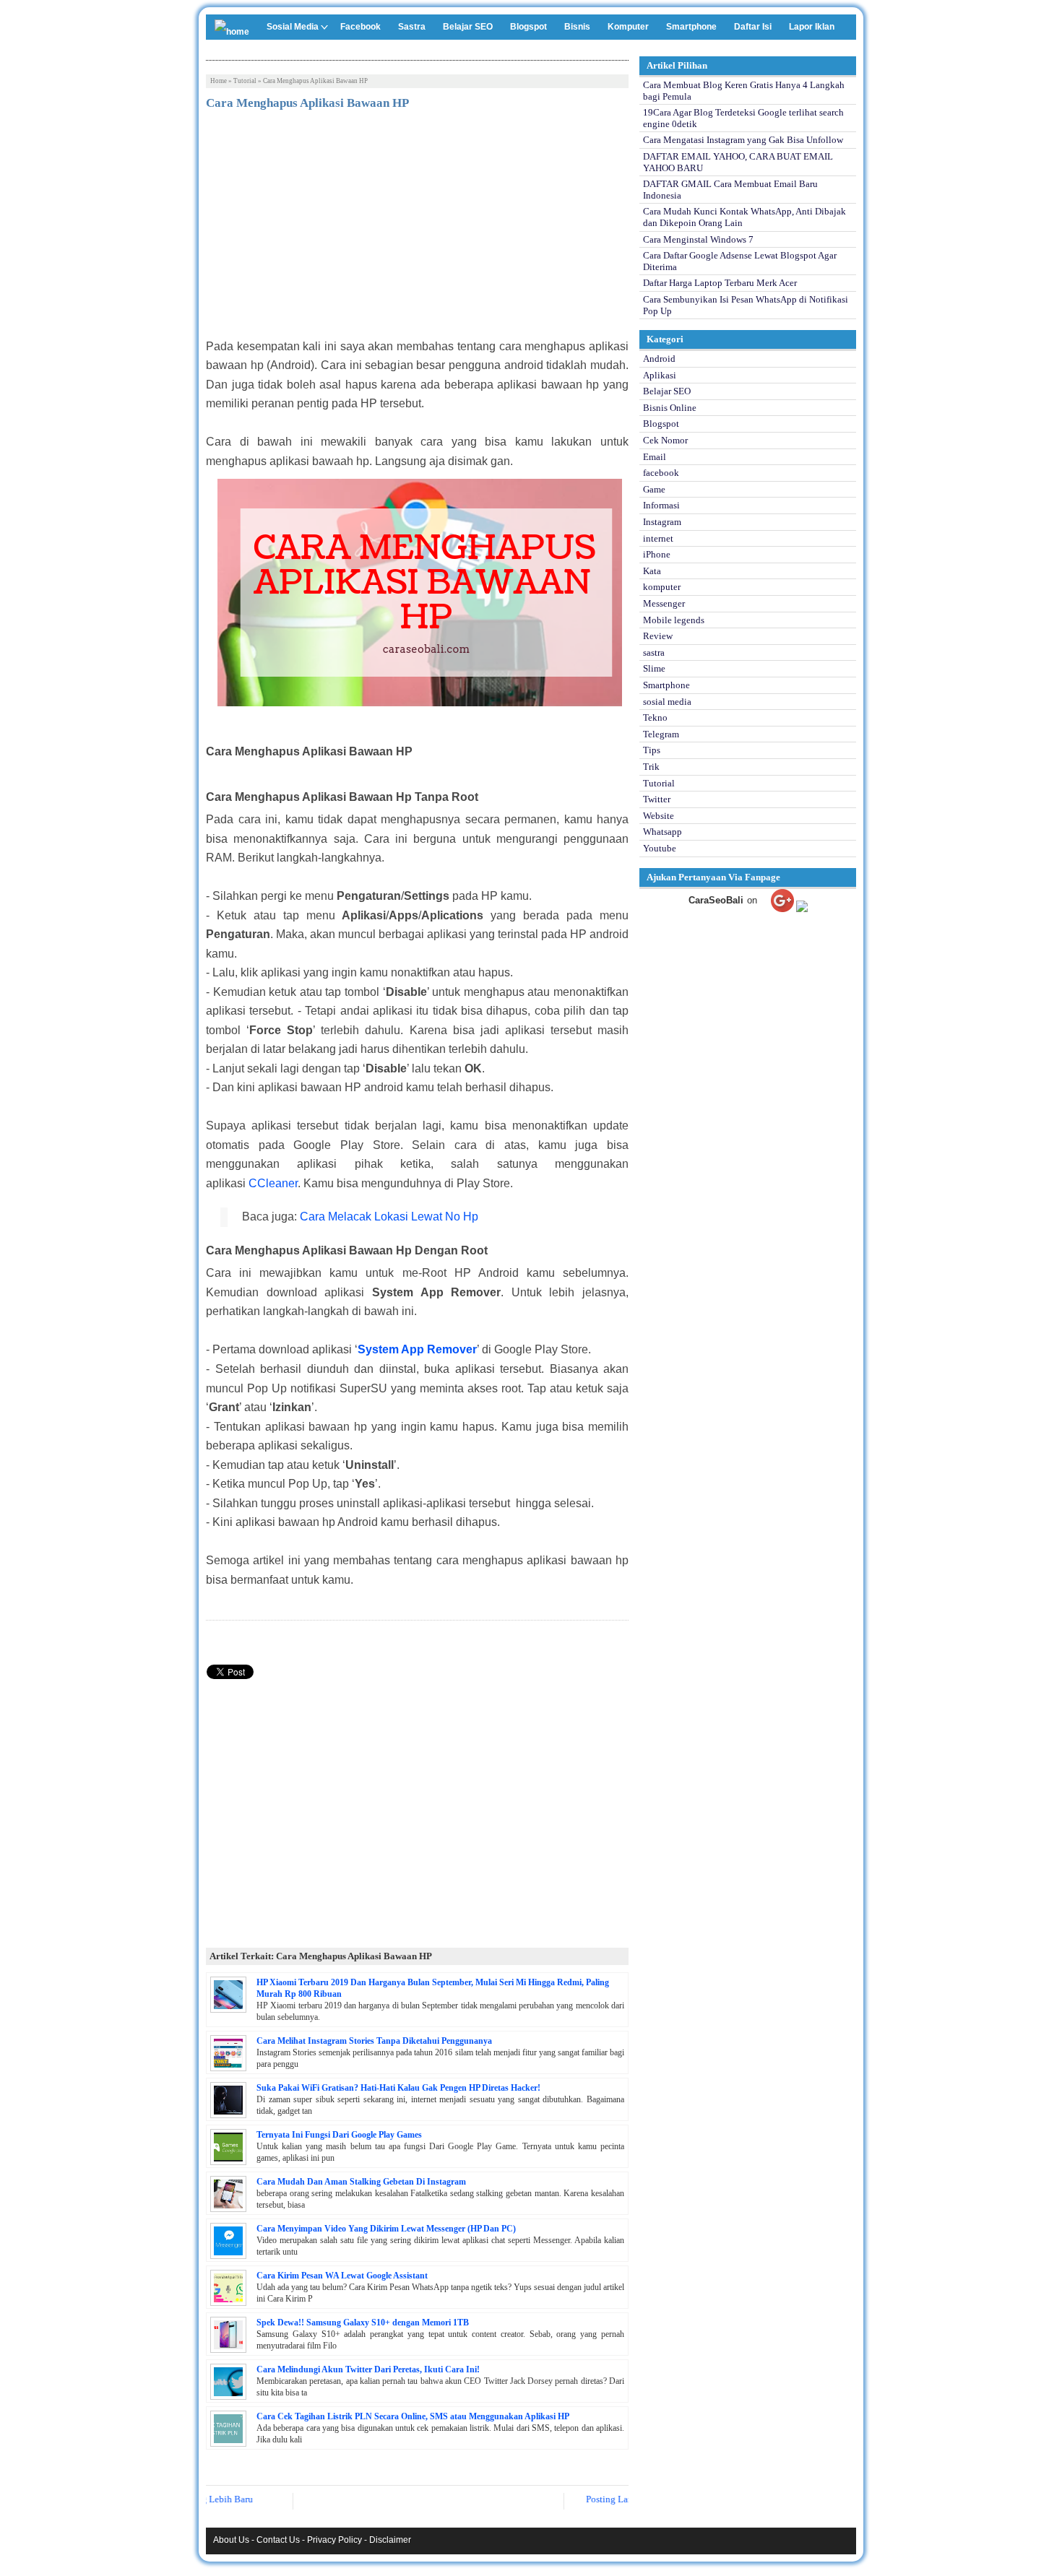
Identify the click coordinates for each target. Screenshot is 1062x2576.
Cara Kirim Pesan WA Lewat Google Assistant (342, 2276)
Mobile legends (674, 620)
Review (658, 636)
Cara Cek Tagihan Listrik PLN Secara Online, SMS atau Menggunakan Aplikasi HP (413, 2416)
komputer (662, 587)
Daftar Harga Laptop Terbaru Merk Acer (720, 283)
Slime (654, 668)
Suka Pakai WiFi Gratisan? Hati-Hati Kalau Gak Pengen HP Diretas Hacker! (398, 2088)
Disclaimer (390, 2540)
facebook (661, 473)
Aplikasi (660, 375)
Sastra (412, 27)
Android (659, 359)
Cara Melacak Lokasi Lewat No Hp (389, 1217)
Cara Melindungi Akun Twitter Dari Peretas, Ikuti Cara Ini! (368, 2369)
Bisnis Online (670, 408)
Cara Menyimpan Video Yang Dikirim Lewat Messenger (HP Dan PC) (386, 2229)
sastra (654, 652)
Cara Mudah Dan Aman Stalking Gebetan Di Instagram (361, 2182)
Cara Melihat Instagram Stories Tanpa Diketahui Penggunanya (374, 2041)
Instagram (662, 522)
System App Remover (417, 1349)
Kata (652, 571)
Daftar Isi (753, 27)
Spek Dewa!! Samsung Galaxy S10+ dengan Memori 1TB (363, 2323)
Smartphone (691, 27)
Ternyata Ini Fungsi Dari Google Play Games (339, 2135)
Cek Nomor (665, 440)
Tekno (655, 717)
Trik (651, 767)
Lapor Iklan (812, 27)
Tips (652, 750)
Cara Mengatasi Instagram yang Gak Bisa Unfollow (743, 140)
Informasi (661, 505)
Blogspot (528, 27)
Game (654, 489)
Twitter (657, 799)
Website (659, 816)
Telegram (661, 734)
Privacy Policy (334, 2540)
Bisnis (577, 27)
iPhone (657, 554)
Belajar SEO (468, 27)
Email (655, 457)
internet (658, 538)
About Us (231, 2540)
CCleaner (273, 1183)
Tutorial (245, 81)
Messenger (664, 603)
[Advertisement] (417, 229)
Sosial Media (293, 27)
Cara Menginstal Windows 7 (698, 239)
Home (219, 81)
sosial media (667, 702)
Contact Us (278, 2540)
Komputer (628, 27)
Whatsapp (662, 832)
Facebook (361, 27)
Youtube (660, 848)
